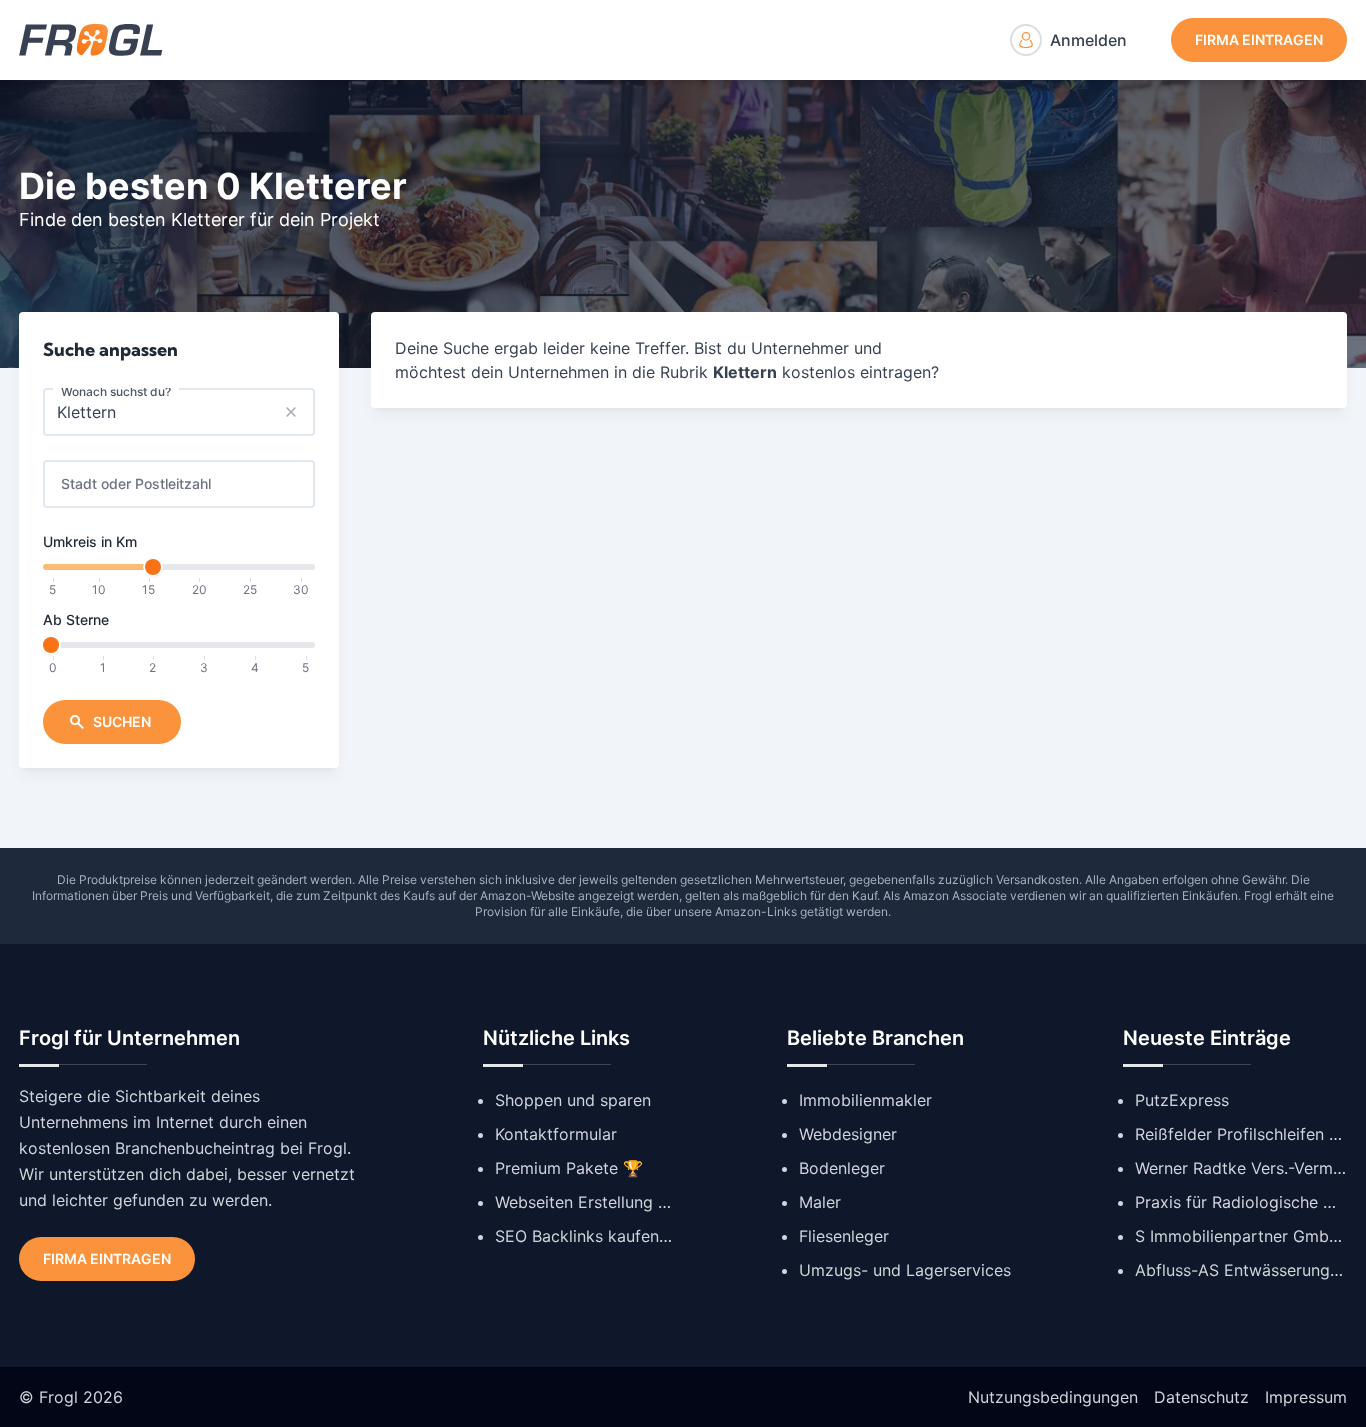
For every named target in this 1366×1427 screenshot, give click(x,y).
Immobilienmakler (865, 1100)
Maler (820, 1202)
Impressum (1306, 1397)
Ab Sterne (76, 619)
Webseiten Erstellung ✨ (585, 1202)
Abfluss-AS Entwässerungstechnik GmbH (1241, 1270)
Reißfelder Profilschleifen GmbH (1241, 1134)
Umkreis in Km (90, 541)
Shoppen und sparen (573, 1100)
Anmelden (1088, 40)
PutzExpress (1182, 1100)
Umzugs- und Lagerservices (905, 1270)
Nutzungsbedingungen (1053, 1397)
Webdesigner (848, 1134)
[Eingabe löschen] (291, 412)
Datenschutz (1201, 1397)
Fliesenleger (844, 1236)
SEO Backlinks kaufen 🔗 (585, 1236)
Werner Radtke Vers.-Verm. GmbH (1241, 1168)
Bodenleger (842, 1168)
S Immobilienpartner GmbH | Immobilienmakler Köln (1241, 1236)
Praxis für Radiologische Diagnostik (1241, 1202)
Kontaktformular (556, 1134)
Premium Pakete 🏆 (569, 1168)
